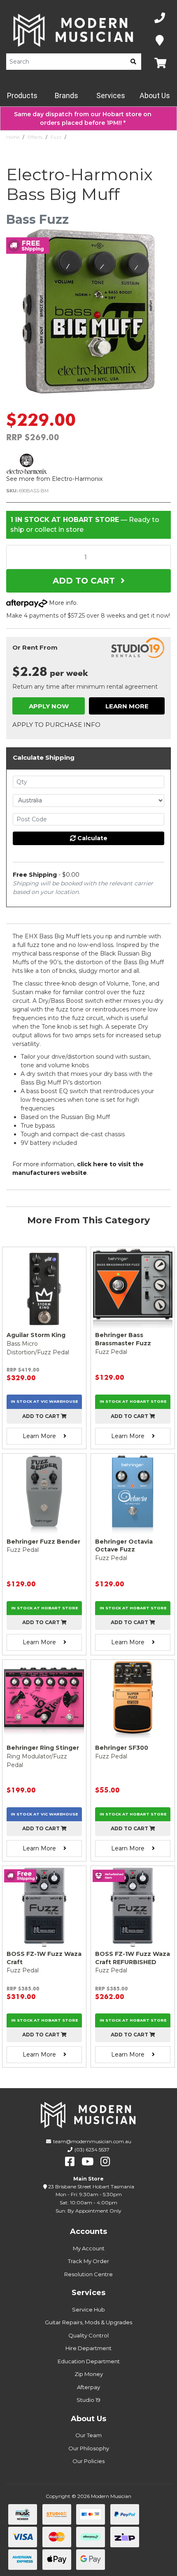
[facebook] (70, 2162)
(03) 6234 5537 (92, 2150)
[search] (133, 62)
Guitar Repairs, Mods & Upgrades (88, 2322)
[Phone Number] (160, 18)
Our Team (88, 2435)
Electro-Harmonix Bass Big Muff (105, 137)
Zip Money (89, 2374)
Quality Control (88, 2335)
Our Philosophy (89, 2448)
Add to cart (42, 1416)
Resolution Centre (88, 2274)
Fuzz (56, 137)
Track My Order (88, 2261)
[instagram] (105, 2162)
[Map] (160, 41)
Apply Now (49, 706)
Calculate (92, 838)
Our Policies (88, 2461)
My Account (89, 2248)
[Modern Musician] (74, 30)
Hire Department (88, 2348)
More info (62, 603)
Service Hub (88, 2309)
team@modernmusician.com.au (92, 2141)
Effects (35, 137)
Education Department (89, 2361)
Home (13, 137)
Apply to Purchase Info (56, 725)
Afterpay (88, 2387)
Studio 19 (88, 2400)
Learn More (127, 706)
